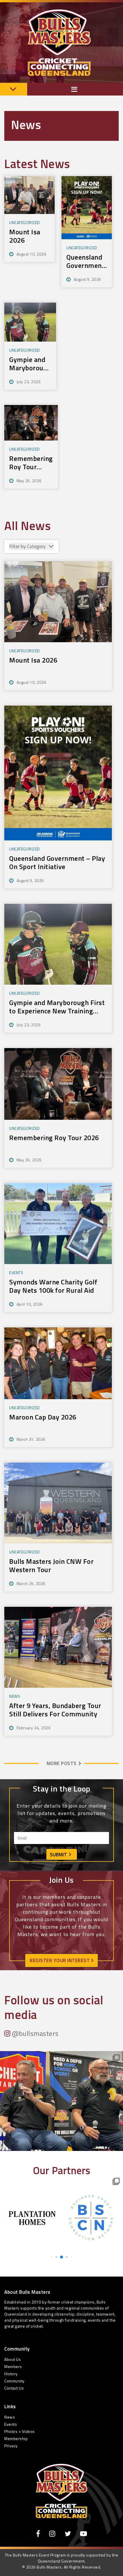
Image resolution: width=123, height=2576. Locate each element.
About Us (13, 2359)
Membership (16, 2438)
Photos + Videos (20, 2431)
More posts (62, 1763)
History (11, 2374)
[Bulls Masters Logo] (61, 2491)
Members (13, 2366)
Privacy (11, 2446)
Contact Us (14, 2388)
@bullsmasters (35, 2033)
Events (11, 2424)
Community (14, 2381)
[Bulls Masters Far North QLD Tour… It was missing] (61, 2113)
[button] (51, 2257)
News (10, 2417)
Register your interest (60, 1960)
